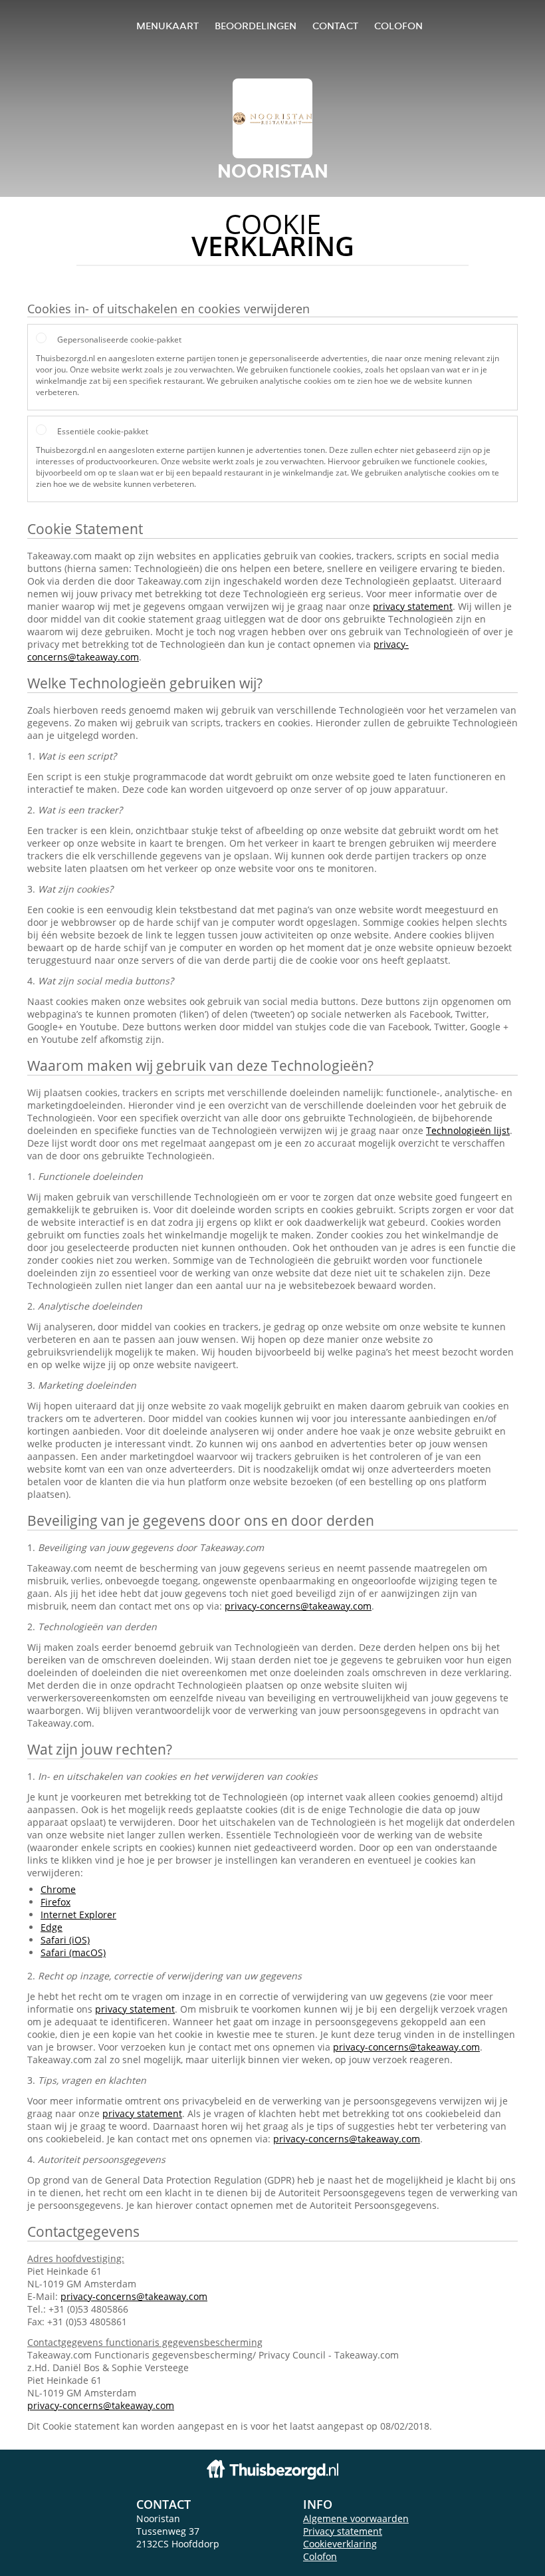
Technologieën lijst (468, 1130)
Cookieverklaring (340, 2544)
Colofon (320, 2556)
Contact (335, 26)
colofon (398, 26)
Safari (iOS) (65, 1940)
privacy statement (413, 606)
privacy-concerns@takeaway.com (298, 1606)
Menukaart (167, 26)
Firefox (55, 1902)
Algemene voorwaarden (356, 2518)
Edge (52, 1927)
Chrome (58, 1889)
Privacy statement (343, 2531)
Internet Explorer (78, 1915)
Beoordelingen (256, 26)
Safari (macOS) (73, 1952)
